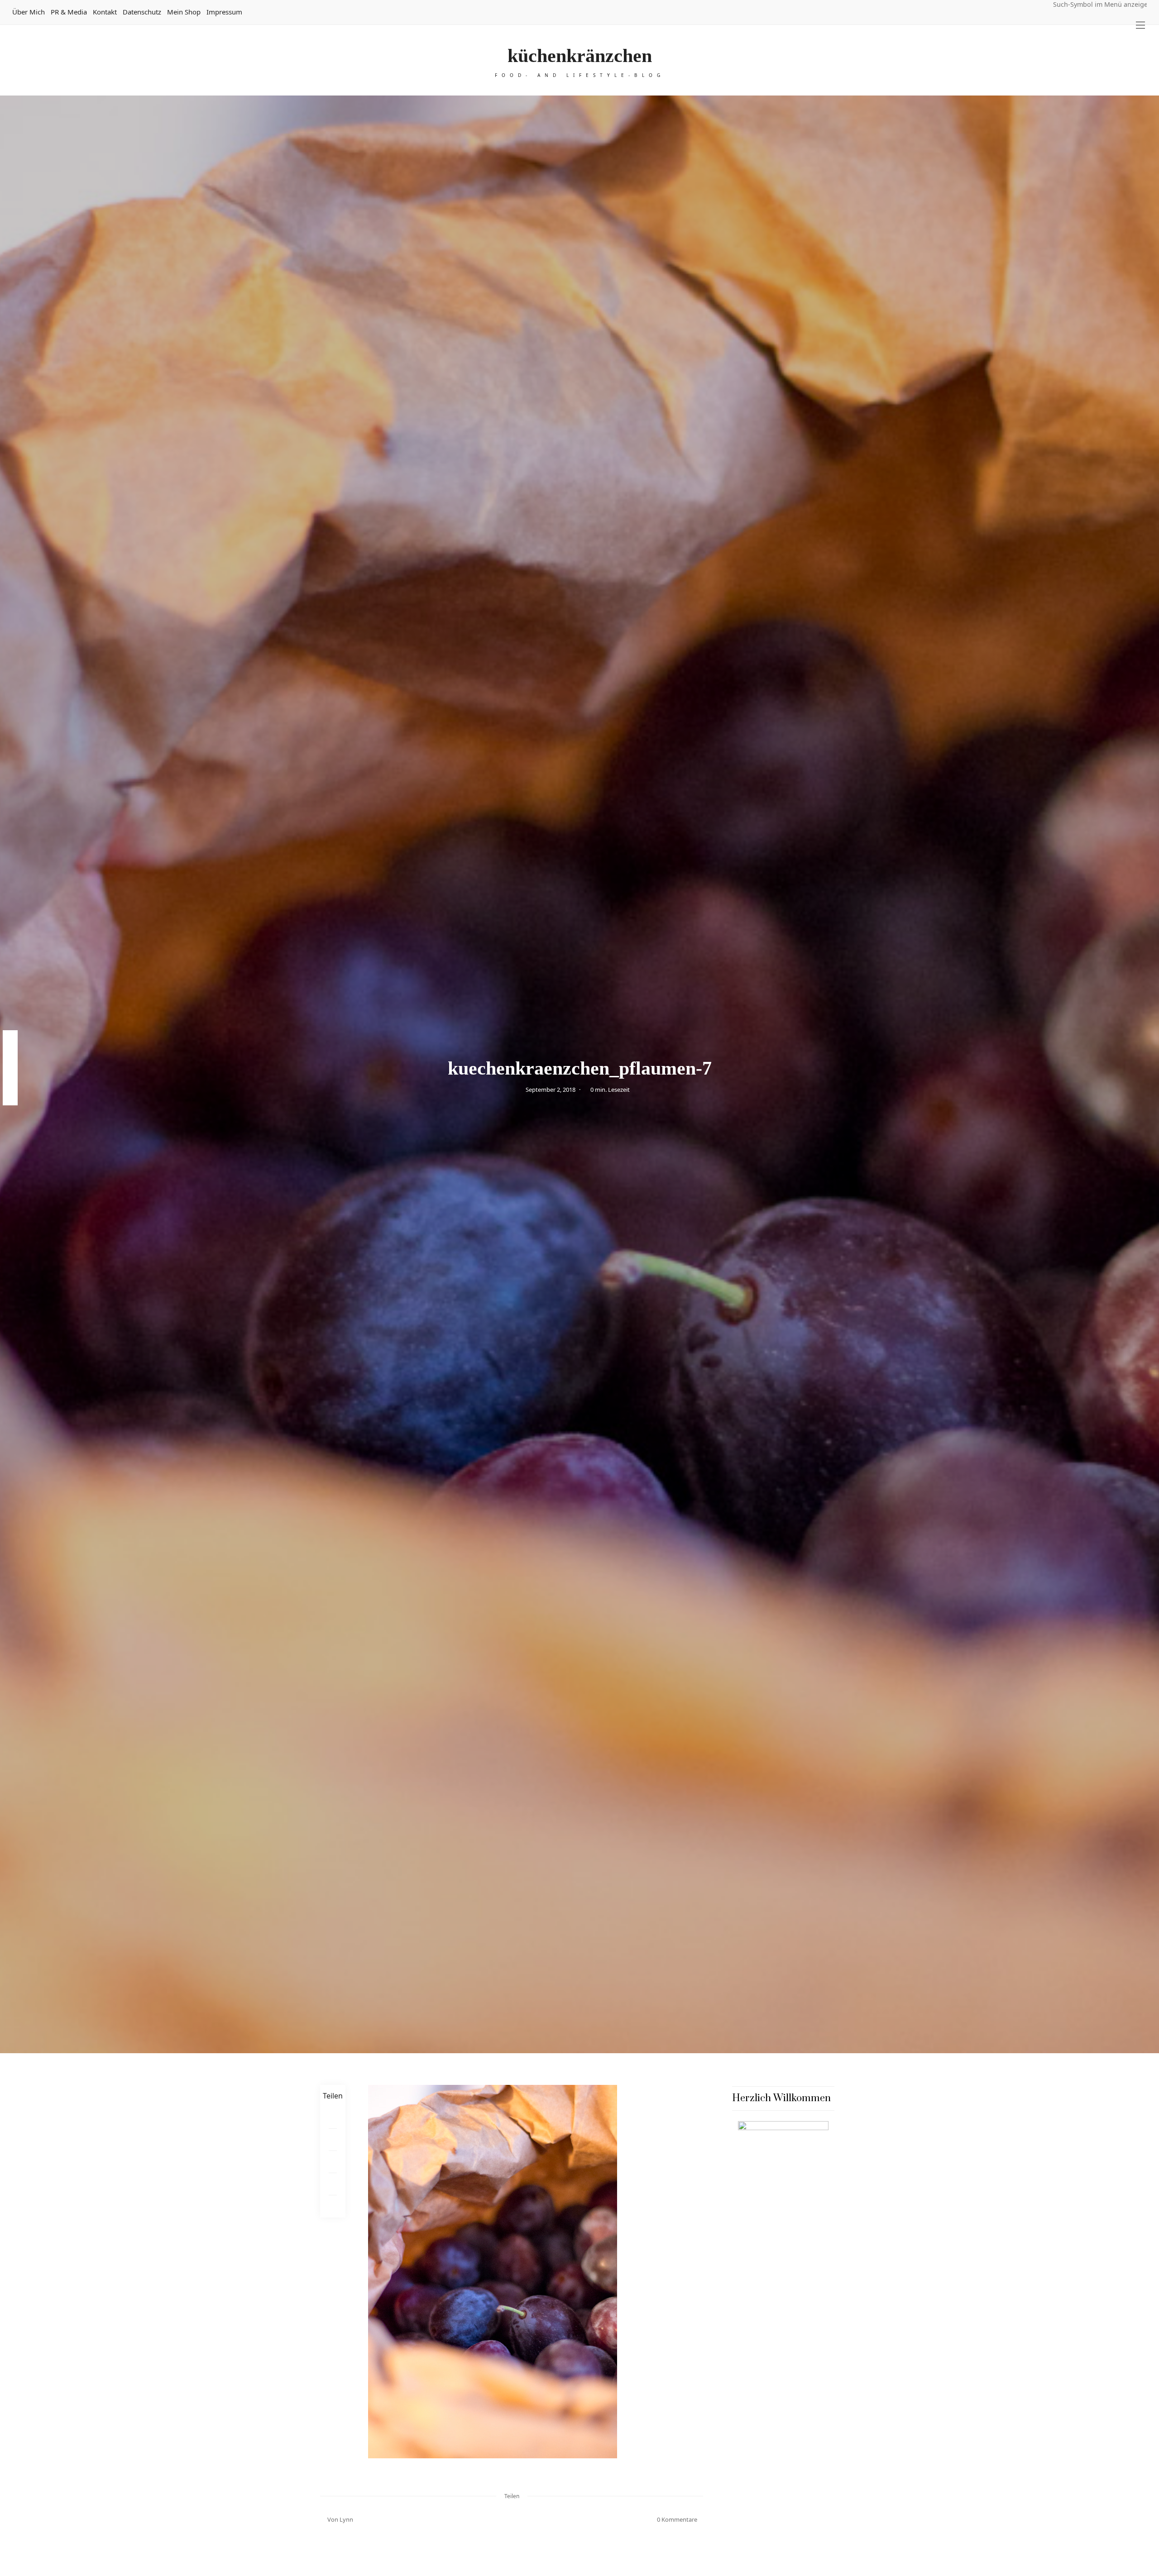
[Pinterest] (333, 2140)
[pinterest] (10, 1059)
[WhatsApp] (333, 2184)
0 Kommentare (677, 2519)
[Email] (333, 2162)
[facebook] (10, 1039)
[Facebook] (333, 2118)
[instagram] (10, 1077)
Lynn (346, 2519)
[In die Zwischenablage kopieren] (333, 2206)
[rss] (10, 1096)
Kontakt (105, 12)
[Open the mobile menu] (1140, 25)
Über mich (29, 12)
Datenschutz (142, 12)
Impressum (224, 12)
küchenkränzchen (580, 56)
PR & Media (69, 12)
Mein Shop (184, 12)
